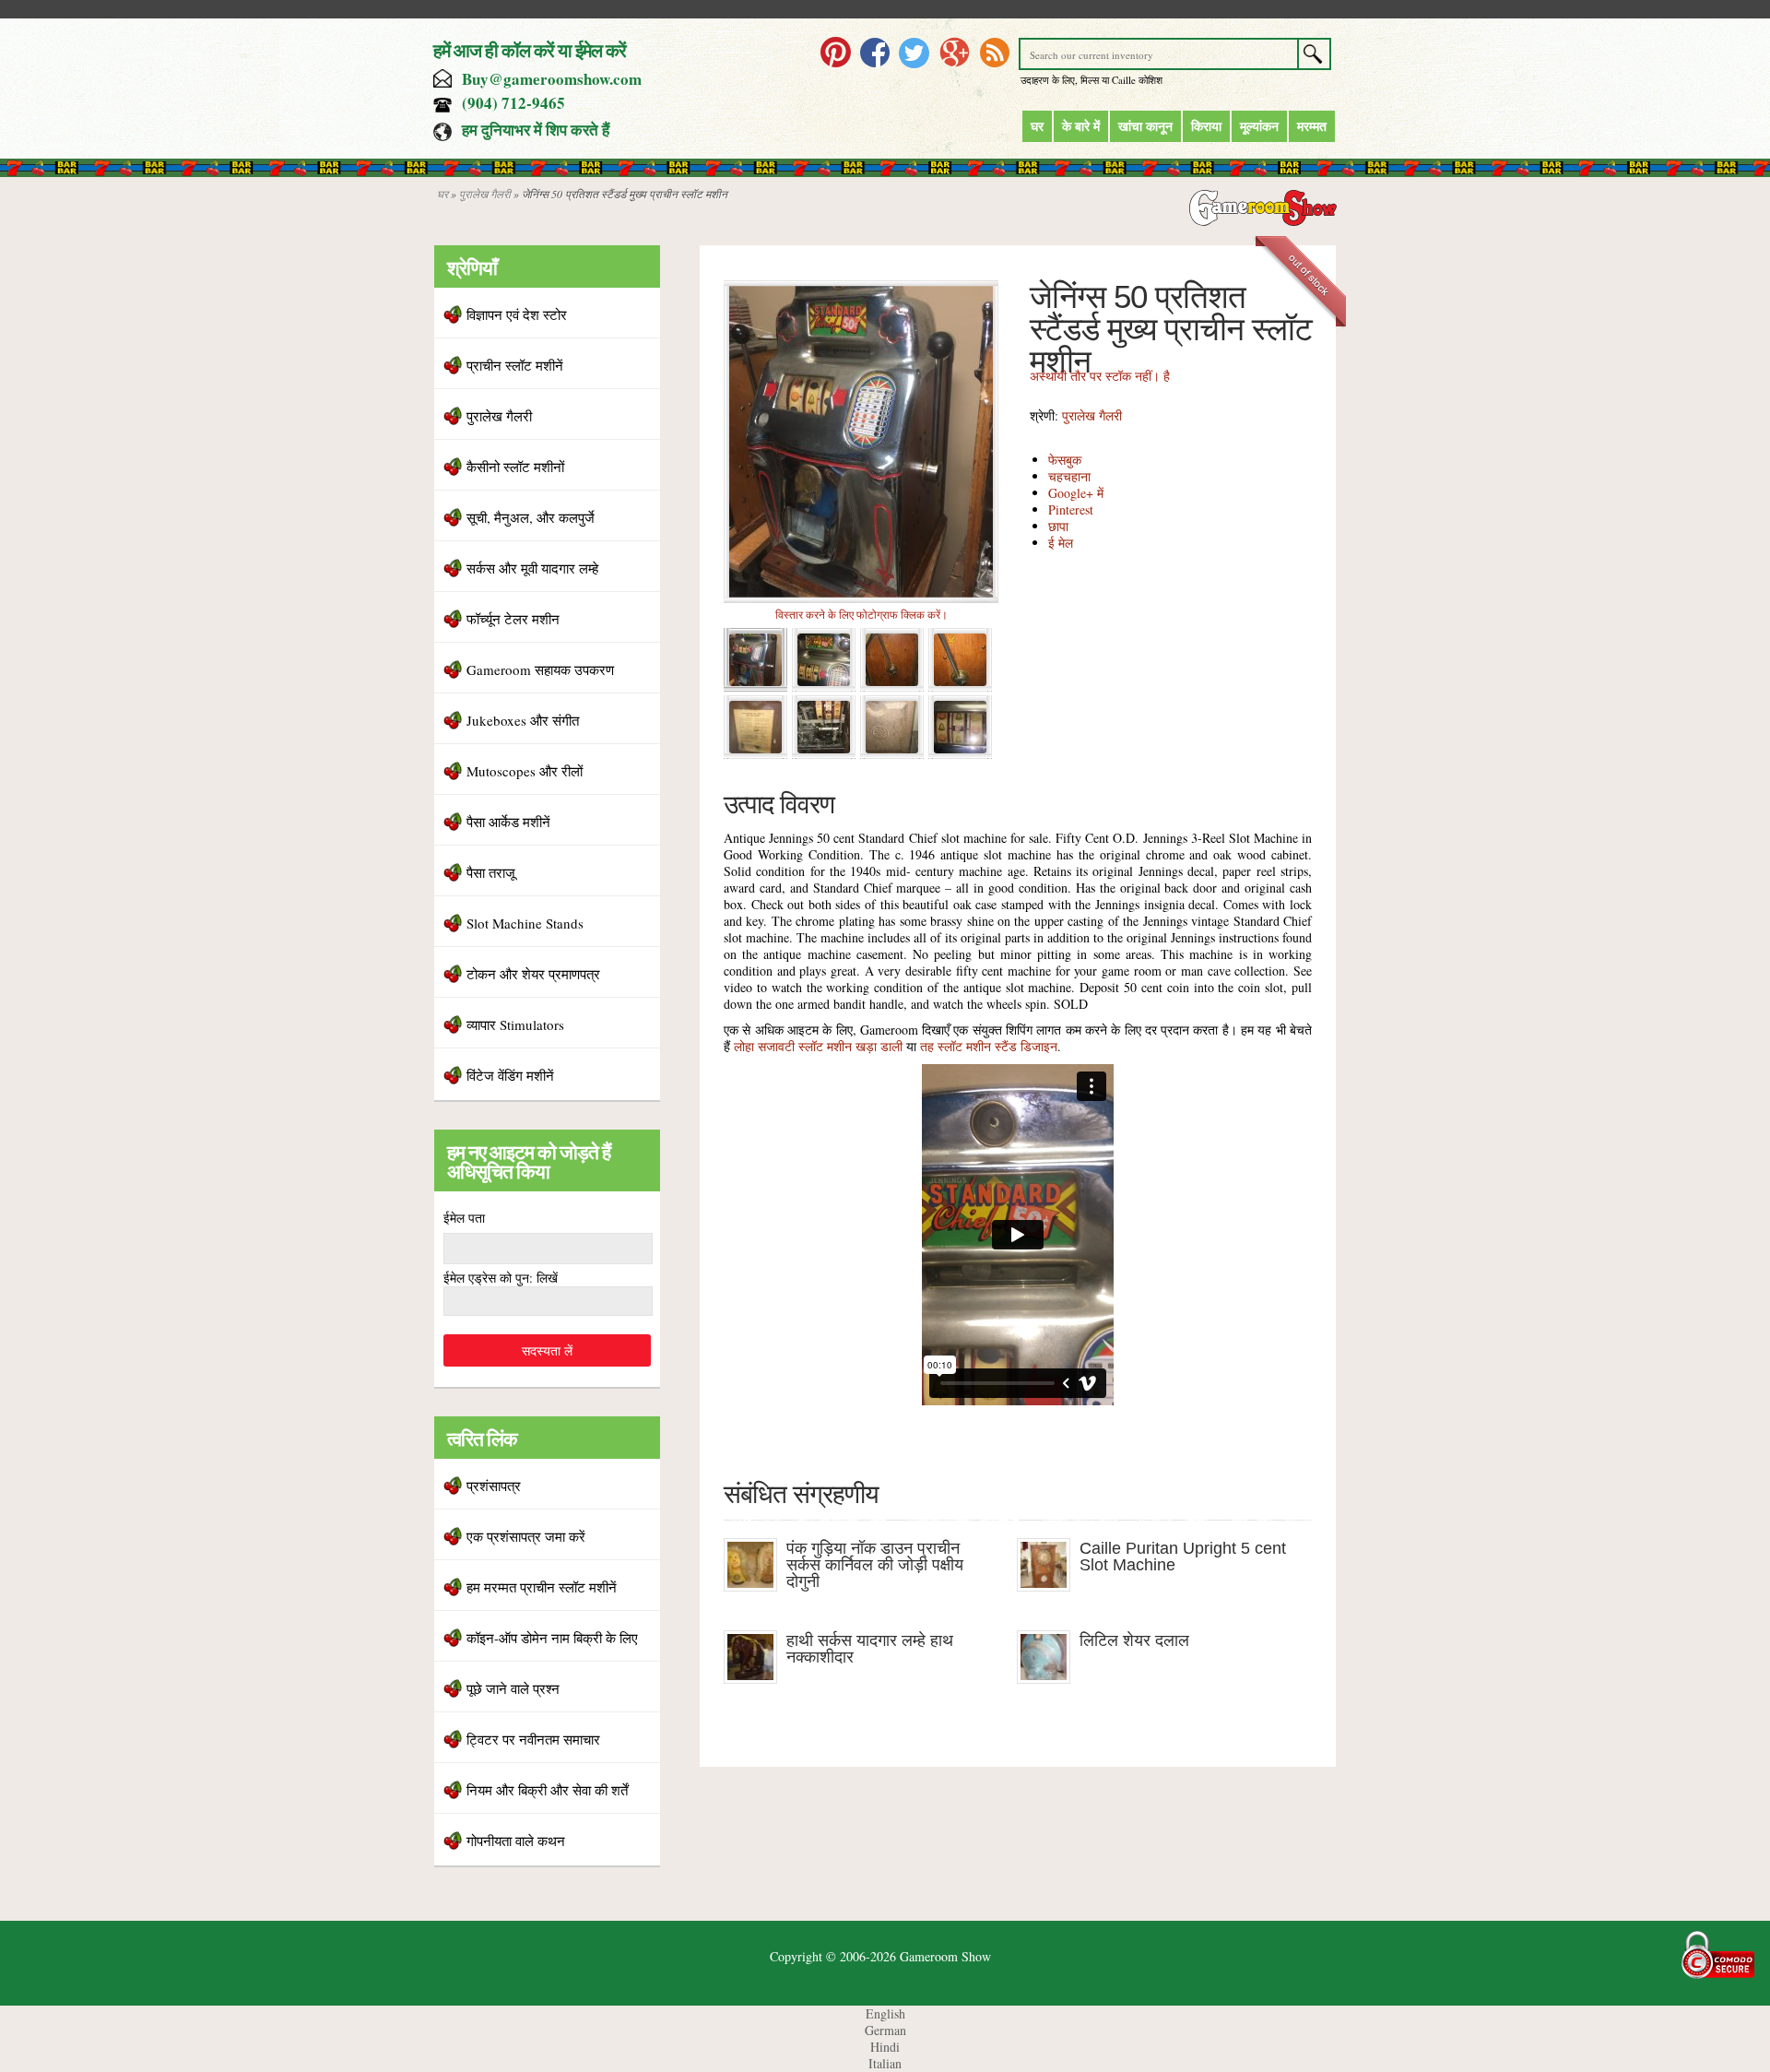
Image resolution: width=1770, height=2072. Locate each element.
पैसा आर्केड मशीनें (508, 822)
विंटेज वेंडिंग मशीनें (510, 1075)
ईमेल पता (464, 1218)
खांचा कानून (1145, 126)
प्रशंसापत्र (494, 1486)
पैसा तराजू (491, 872)
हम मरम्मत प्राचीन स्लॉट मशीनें (542, 1587)
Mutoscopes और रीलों (525, 771)
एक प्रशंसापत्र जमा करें (526, 1536)
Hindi (885, 2047)
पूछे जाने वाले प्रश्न (513, 1688)
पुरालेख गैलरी (485, 194)
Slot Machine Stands (525, 923)
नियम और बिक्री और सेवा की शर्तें (547, 1790)
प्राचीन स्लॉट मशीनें (515, 365)
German (885, 2030)
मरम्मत (1312, 126)
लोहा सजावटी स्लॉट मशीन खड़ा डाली (818, 1046)
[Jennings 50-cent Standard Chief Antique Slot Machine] (861, 598)
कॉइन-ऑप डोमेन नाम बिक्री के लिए (552, 1638)
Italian (885, 2063)
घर (1037, 126)
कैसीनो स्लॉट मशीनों (515, 467)
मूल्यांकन (1259, 126)
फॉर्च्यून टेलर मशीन (513, 619)
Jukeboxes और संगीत (523, 720)
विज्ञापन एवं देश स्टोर (517, 314)
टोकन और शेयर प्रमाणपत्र (533, 974)
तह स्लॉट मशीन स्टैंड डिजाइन (989, 1046)
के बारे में (1081, 126)
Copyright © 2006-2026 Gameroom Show (880, 1956)
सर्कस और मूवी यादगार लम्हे (532, 568)
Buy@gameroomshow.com (552, 79)
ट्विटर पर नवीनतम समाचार (533, 1739)
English (885, 2013)
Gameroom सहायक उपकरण (540, 669)
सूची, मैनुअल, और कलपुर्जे (531, 517)
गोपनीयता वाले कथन (516, 1841)
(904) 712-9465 (513, 103)
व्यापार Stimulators (515, 1024)
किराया (1206, 126)
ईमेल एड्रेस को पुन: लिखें (501, 1278)
